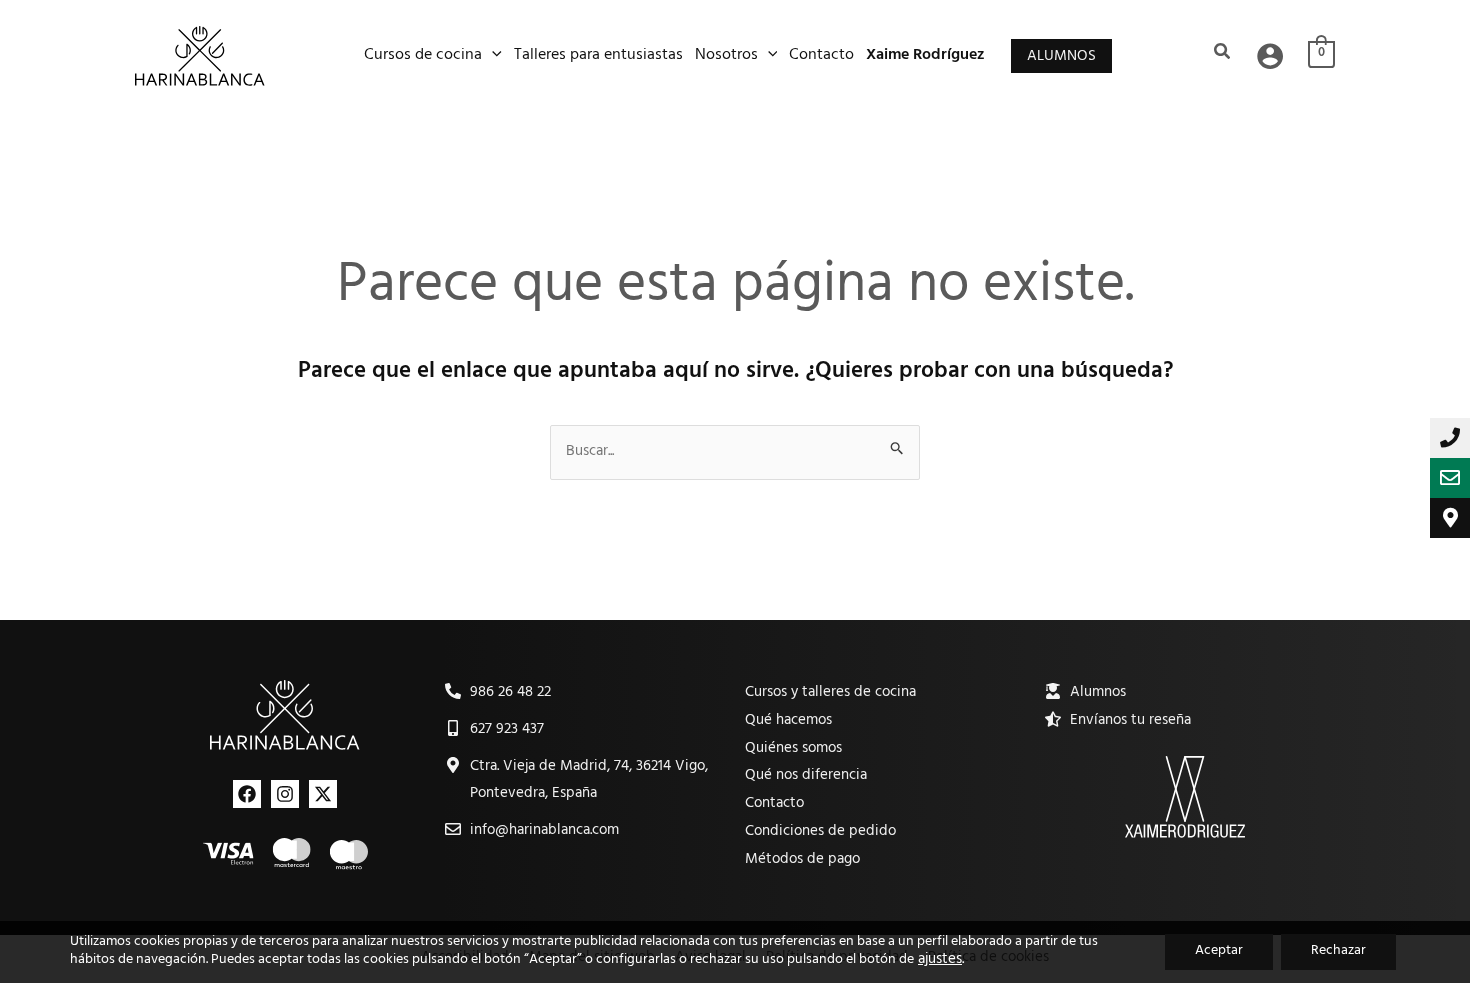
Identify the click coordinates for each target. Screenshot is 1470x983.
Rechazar (1338, 951)
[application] (492, 56)
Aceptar (1219, 951)
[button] (1061, 56)
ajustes (940, 961)
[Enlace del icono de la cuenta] (1270, 56)
